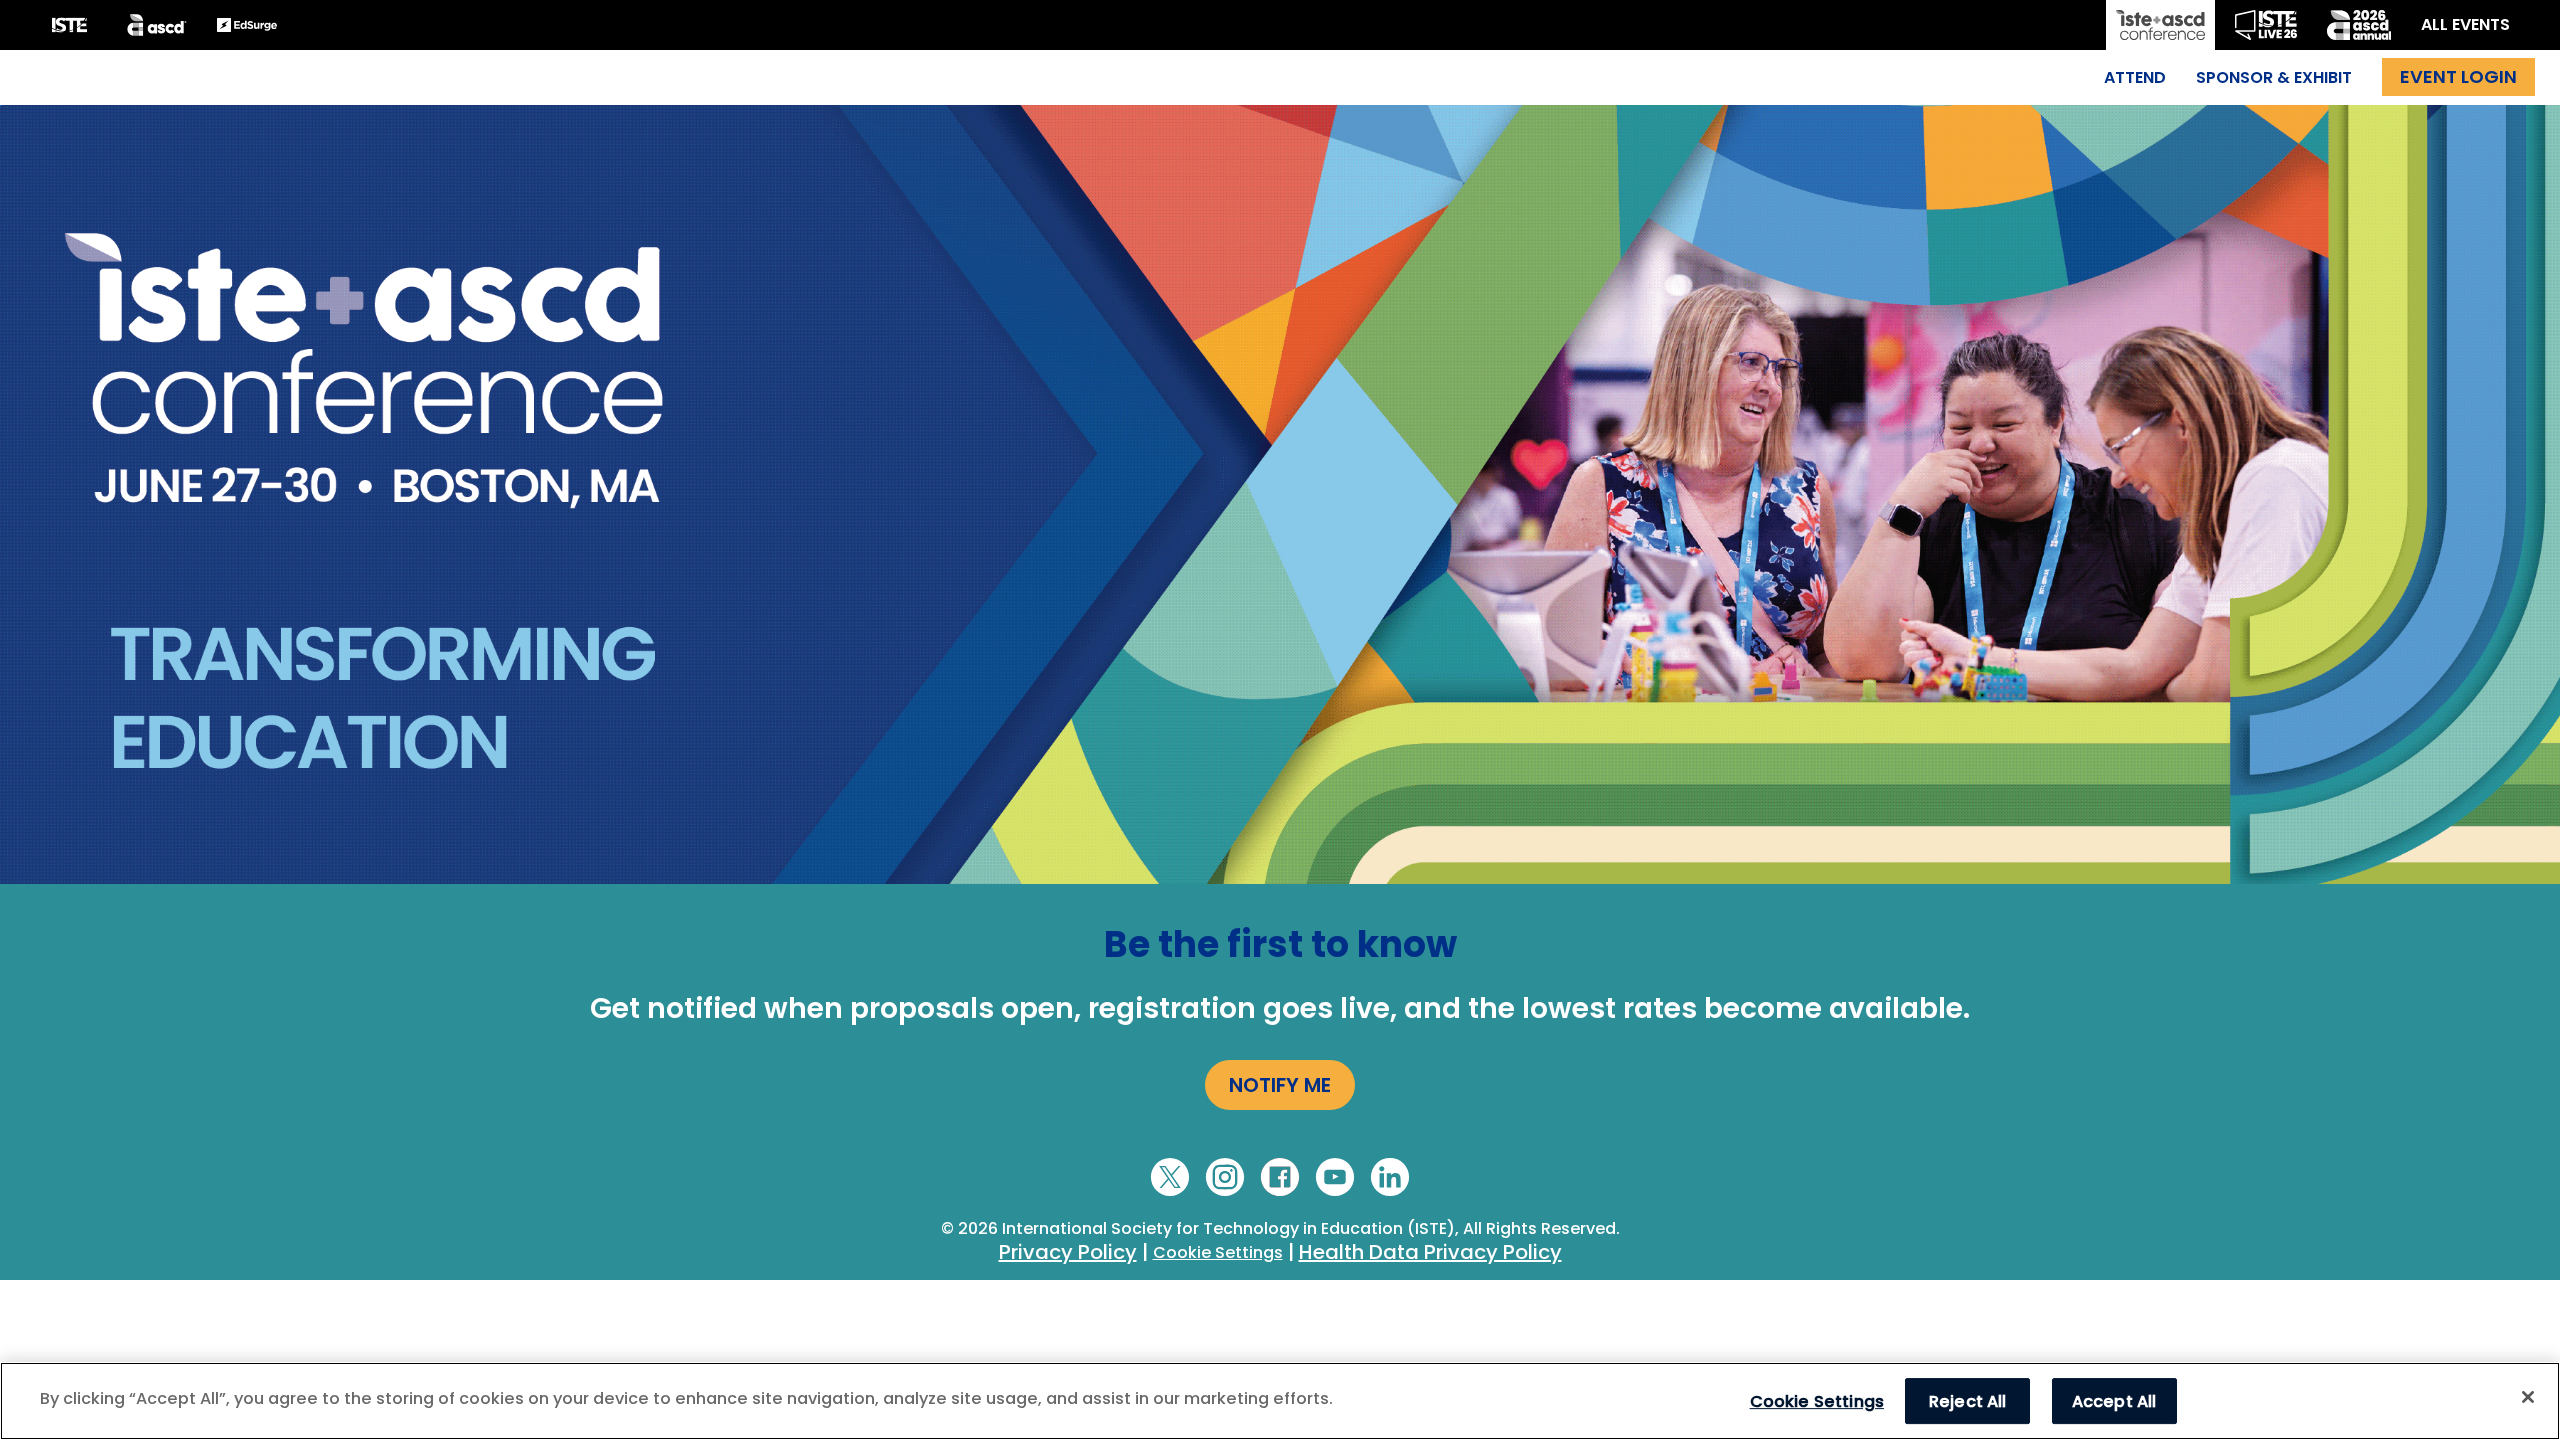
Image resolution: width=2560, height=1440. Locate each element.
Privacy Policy (1068, 1252)
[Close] (2528, 1397)
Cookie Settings (1218, 1252)
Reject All (1968, 1400)
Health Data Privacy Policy (1430, 1252)
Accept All (2114, 1400)
